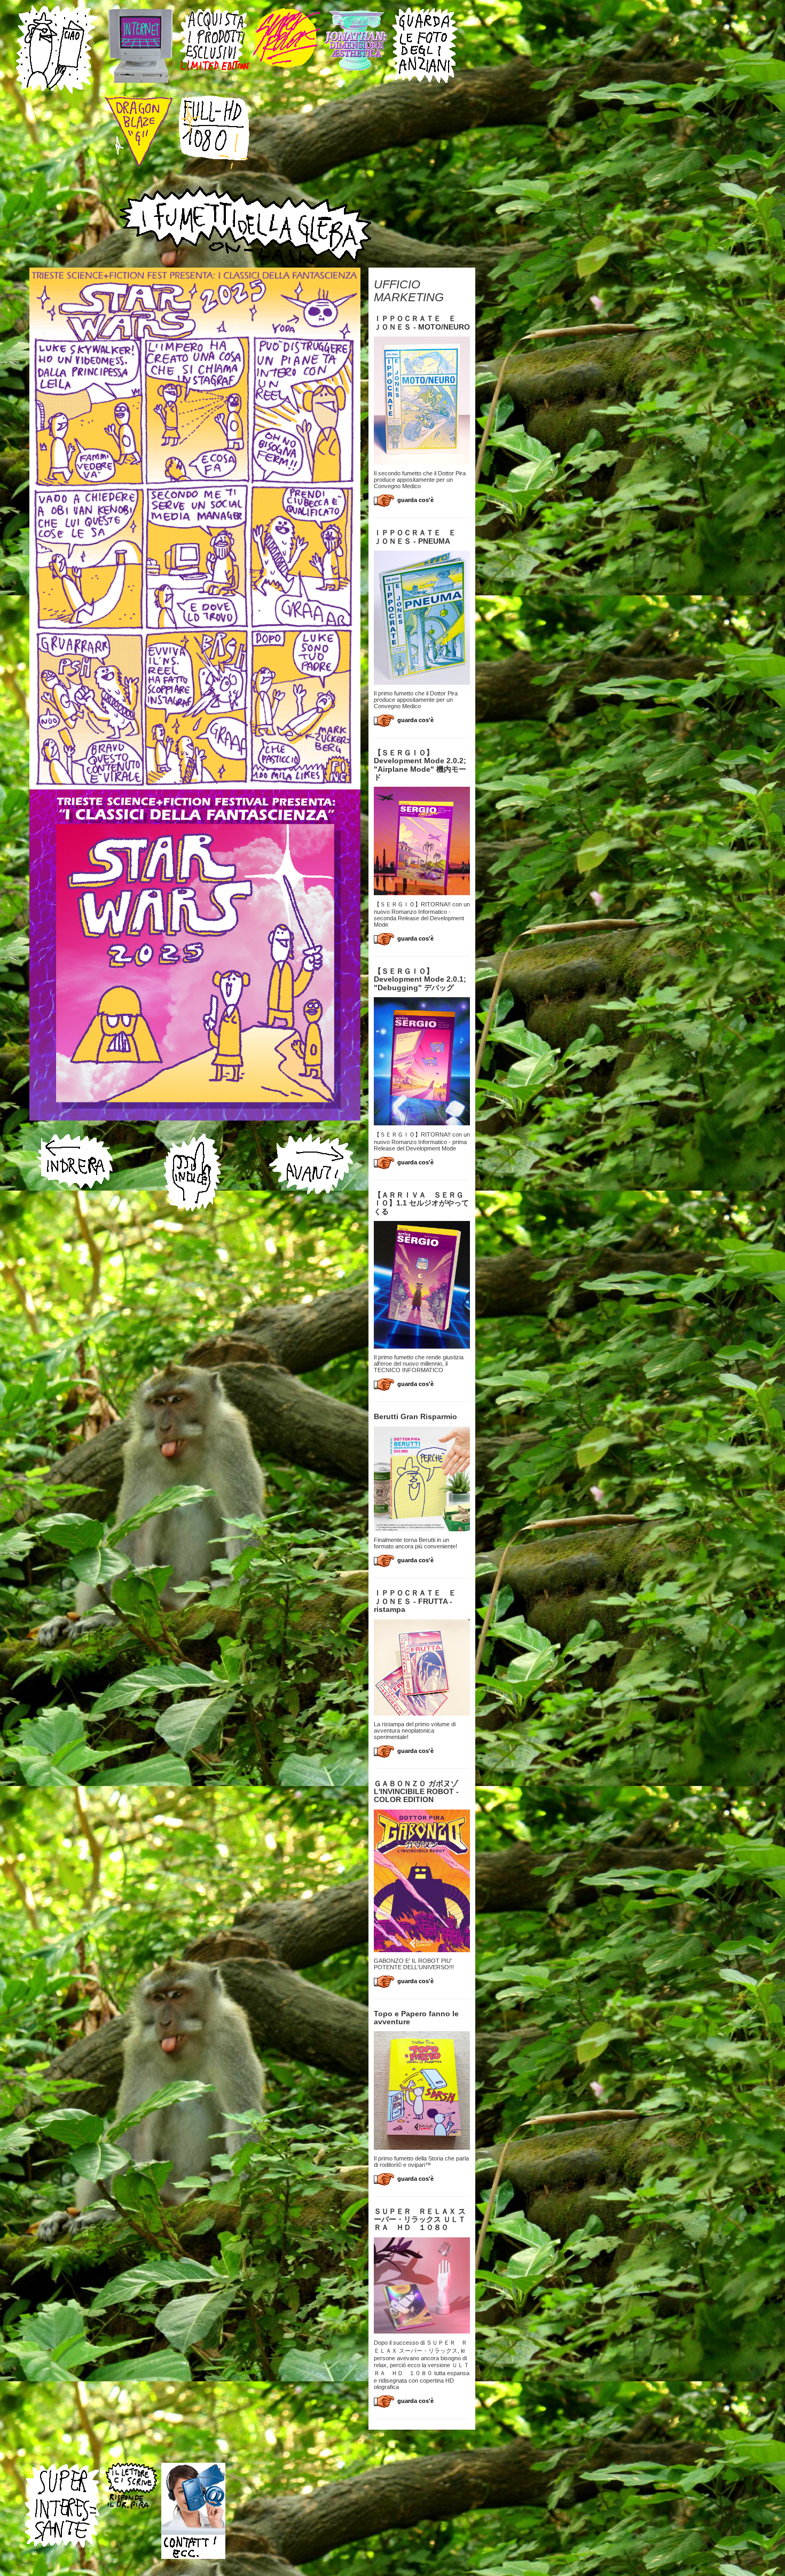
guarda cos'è (415, 500)
